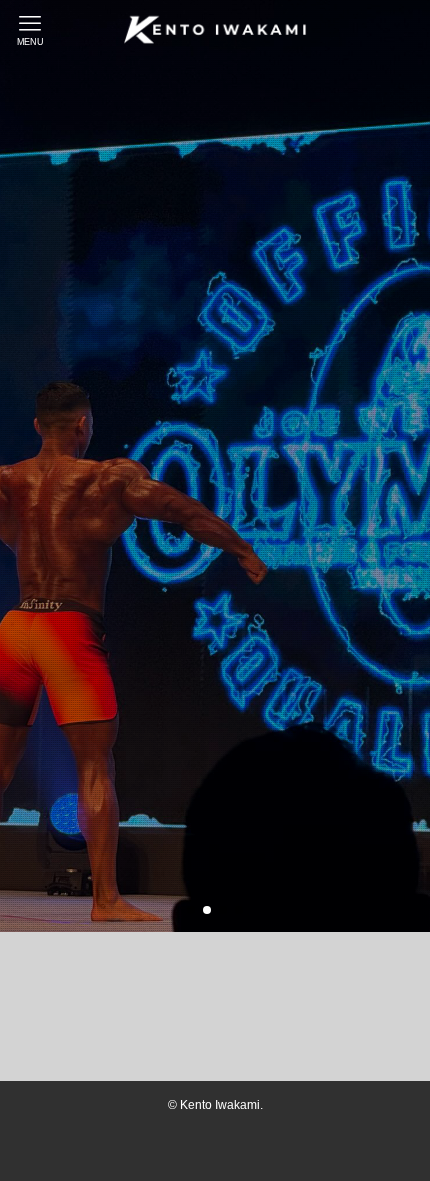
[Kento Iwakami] (215, 30)
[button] (191, 910)
